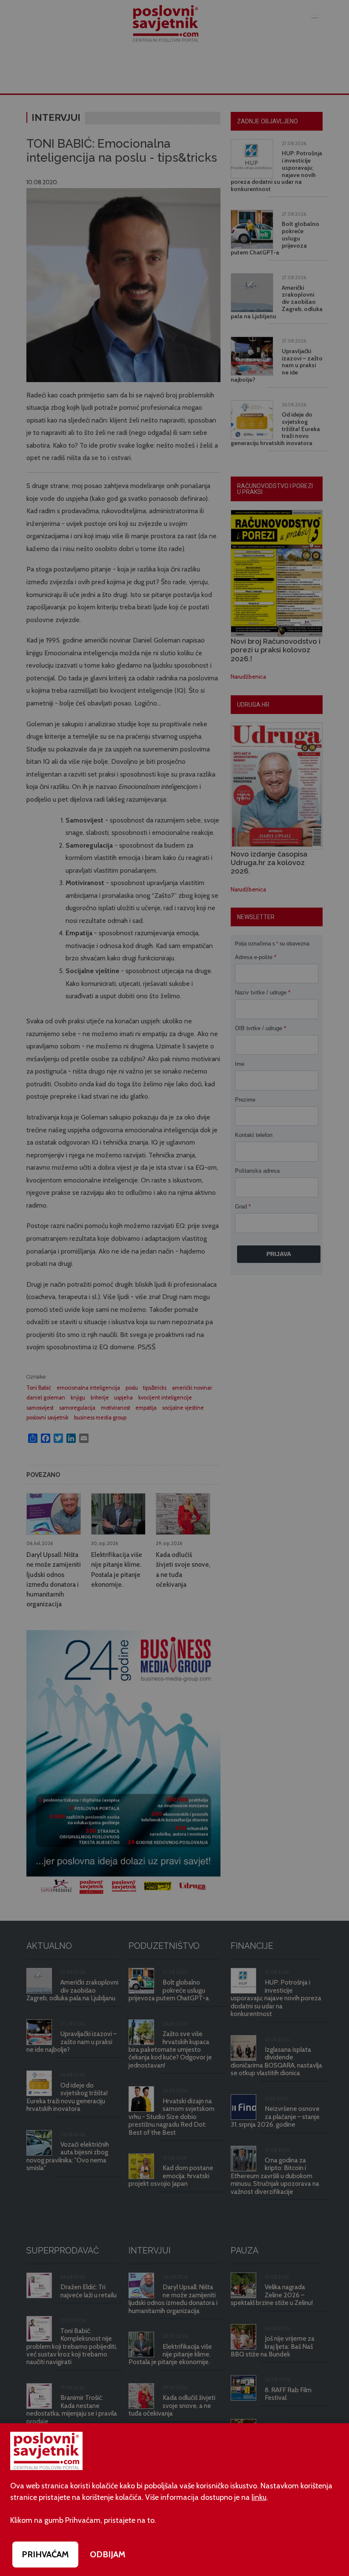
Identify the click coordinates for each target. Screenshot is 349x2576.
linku (259, 2497)
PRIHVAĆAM (45, 2554)
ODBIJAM (108, 2554)
